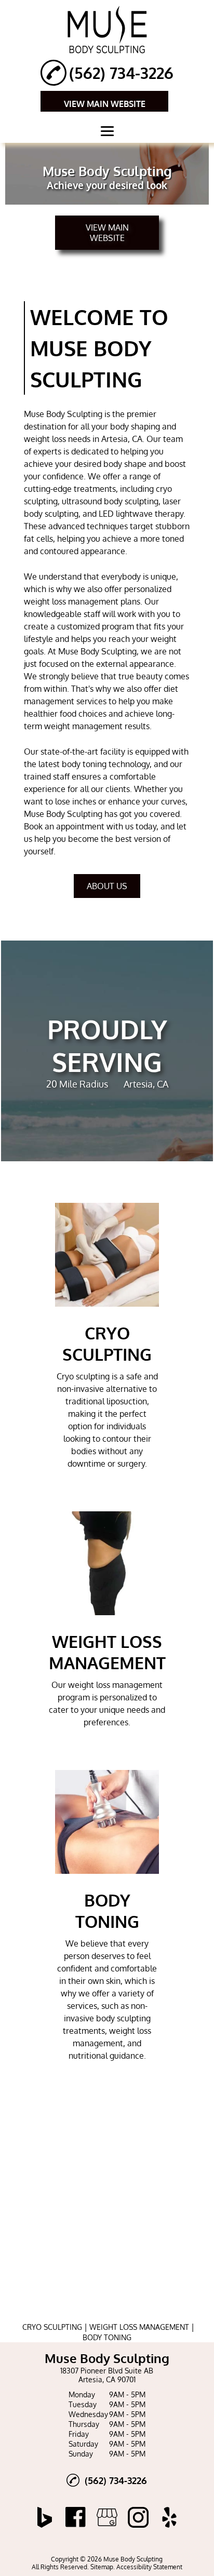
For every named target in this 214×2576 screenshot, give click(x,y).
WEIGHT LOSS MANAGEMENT (139, 2327)
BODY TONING (107, 2337)
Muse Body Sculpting (63, 414)
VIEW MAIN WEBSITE (105, 104)
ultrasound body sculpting (110, 501)
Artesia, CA (122, 439)
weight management (83, 726)
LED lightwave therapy (141, 514)
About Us (107, 886)
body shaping (135, 426)
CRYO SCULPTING (52, 2327)
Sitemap (102, 2567)
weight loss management (71, 601)
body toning (84, 764)
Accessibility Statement (149, 2567)
